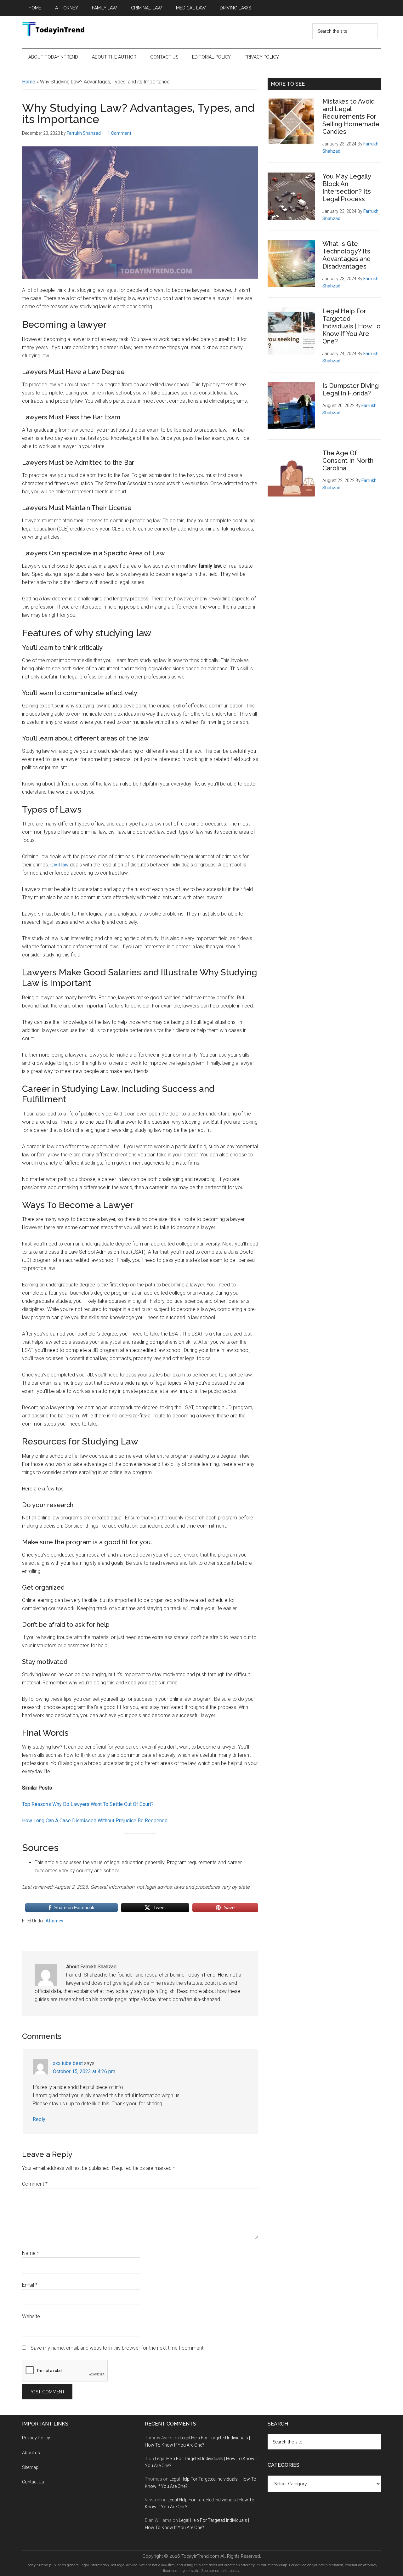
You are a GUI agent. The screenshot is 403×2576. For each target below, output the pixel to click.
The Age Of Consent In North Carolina (348, 461)
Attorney (54, 1921)
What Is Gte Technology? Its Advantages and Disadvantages (346, 255)
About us (31, 2453)
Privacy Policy (36, 2438)
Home (29, 82)
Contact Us (34, 2482)
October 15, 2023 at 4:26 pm (84, 2071)
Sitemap (30, 2467)
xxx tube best (68, 2063)
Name (31, 2253)
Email (30, 2285)
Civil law (60, 865)
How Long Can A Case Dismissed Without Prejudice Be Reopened (95, 1821)
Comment (35, 2184)
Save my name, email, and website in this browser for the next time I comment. (118, 2348)
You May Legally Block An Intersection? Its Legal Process (347, 188)
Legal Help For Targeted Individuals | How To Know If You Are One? (352, 326)
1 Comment (119, 133)
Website (31, 2316)
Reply (39, 2119)
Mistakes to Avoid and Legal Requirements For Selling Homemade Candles (351, 116)
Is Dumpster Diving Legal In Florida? (351, 389)
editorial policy (227, 2571)
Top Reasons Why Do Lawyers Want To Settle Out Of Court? (88, 1804)
